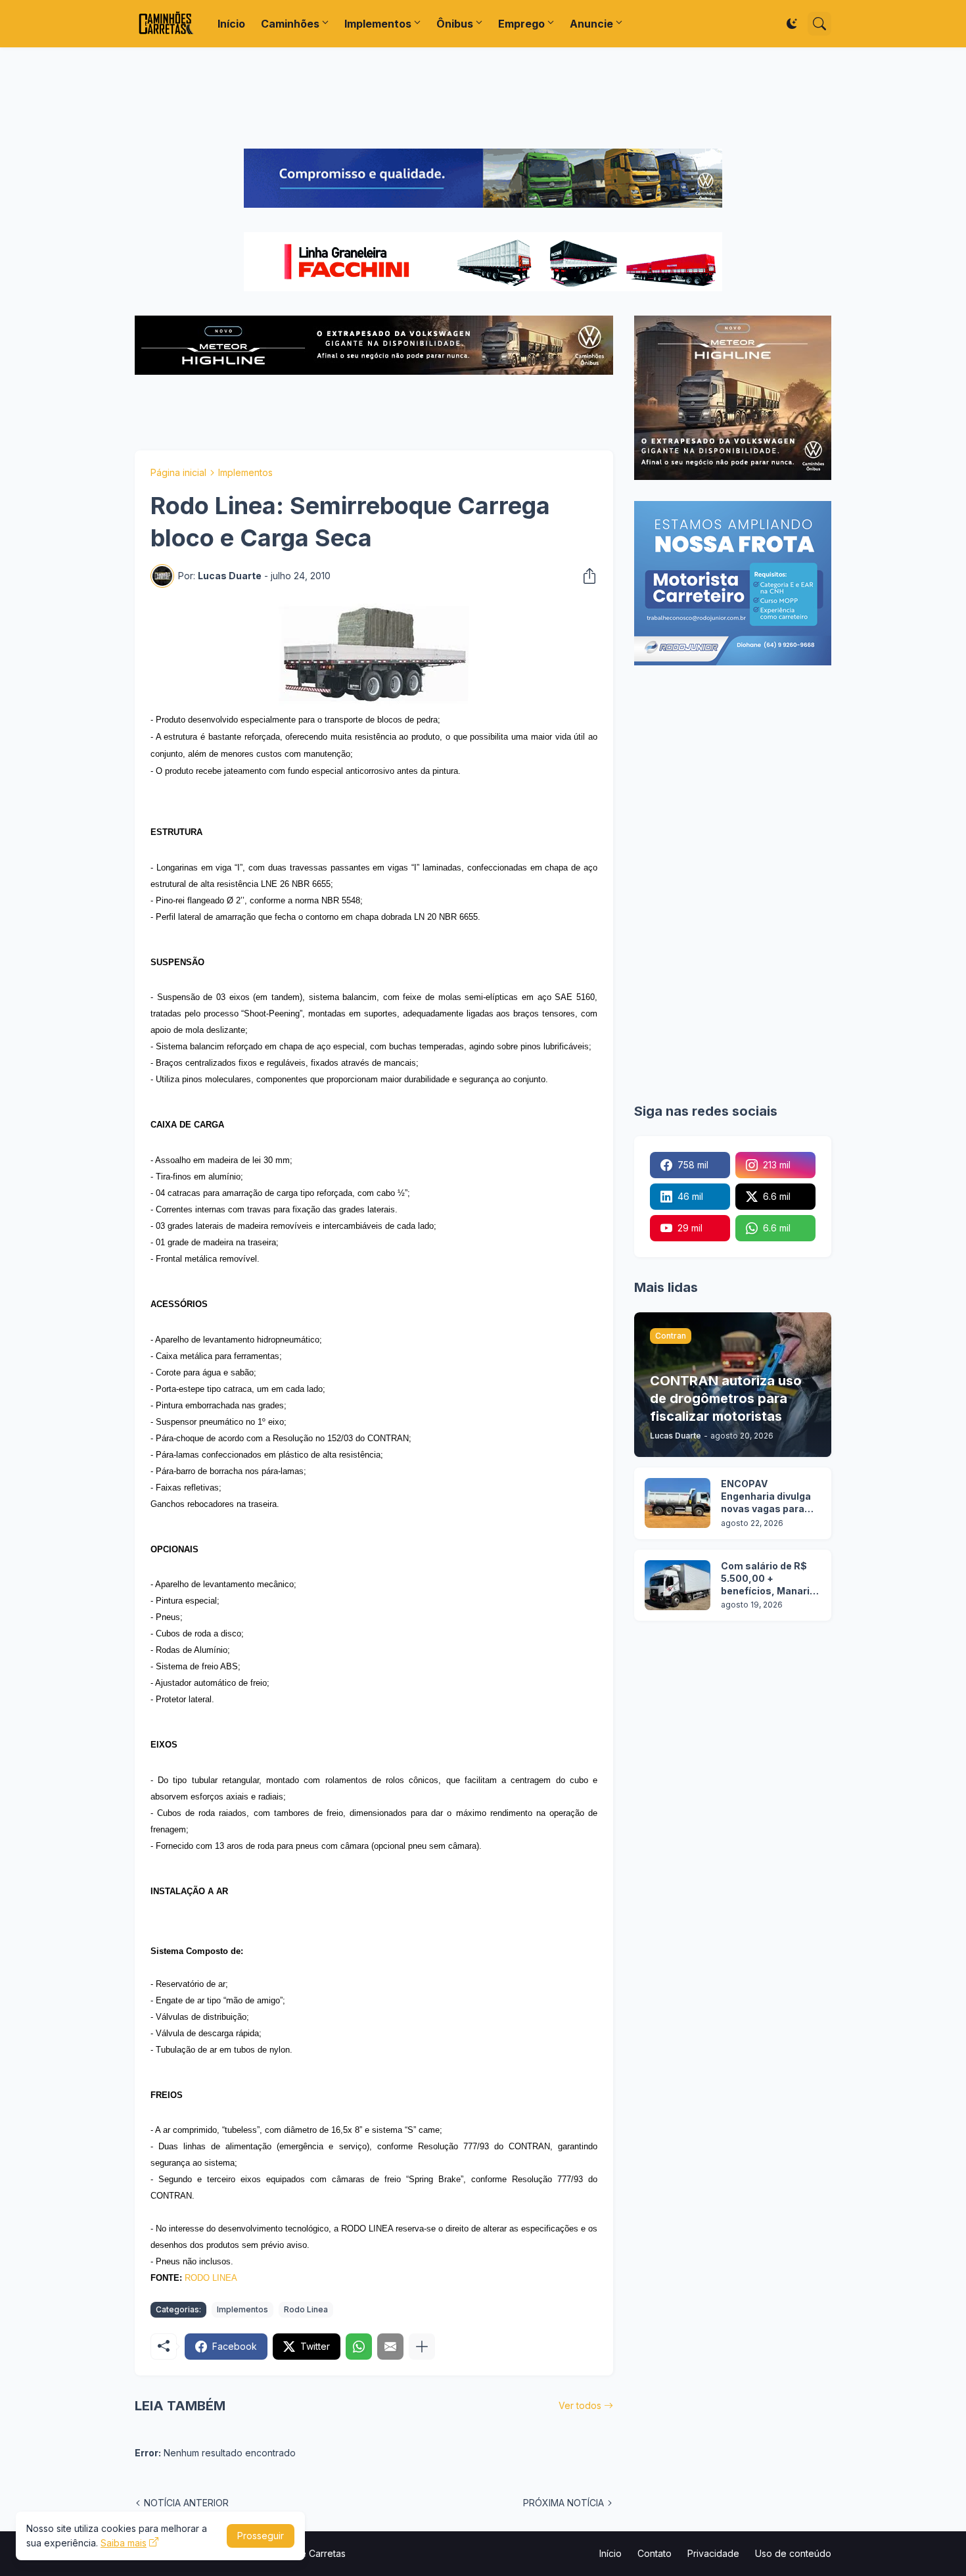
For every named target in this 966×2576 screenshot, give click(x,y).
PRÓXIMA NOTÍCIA (563, 2503)
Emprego (521, 24)
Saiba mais (124, 2543)
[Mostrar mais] (422, 2347)
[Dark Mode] (792, 24)
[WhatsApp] (359, 2347)
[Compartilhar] (586, 576)
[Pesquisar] (819, 24)
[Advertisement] (483, 98)
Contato (655, 2553)
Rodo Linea (306, 2309)
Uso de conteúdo (793, 2553)
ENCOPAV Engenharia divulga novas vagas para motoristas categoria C (766, 1497)
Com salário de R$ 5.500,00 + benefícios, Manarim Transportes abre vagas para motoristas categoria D (770, 1579)
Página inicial (178, 472)
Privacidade (713, 2553)
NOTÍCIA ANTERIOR (186, 2503)
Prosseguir (261, 2536)
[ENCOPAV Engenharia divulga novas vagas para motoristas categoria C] (678, 1503)
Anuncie (591, 24)
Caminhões (290, 24)
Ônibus (455, 24)
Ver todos (580, 2405)
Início (231, 24)
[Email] (390, 2347)
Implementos (378, 24)
